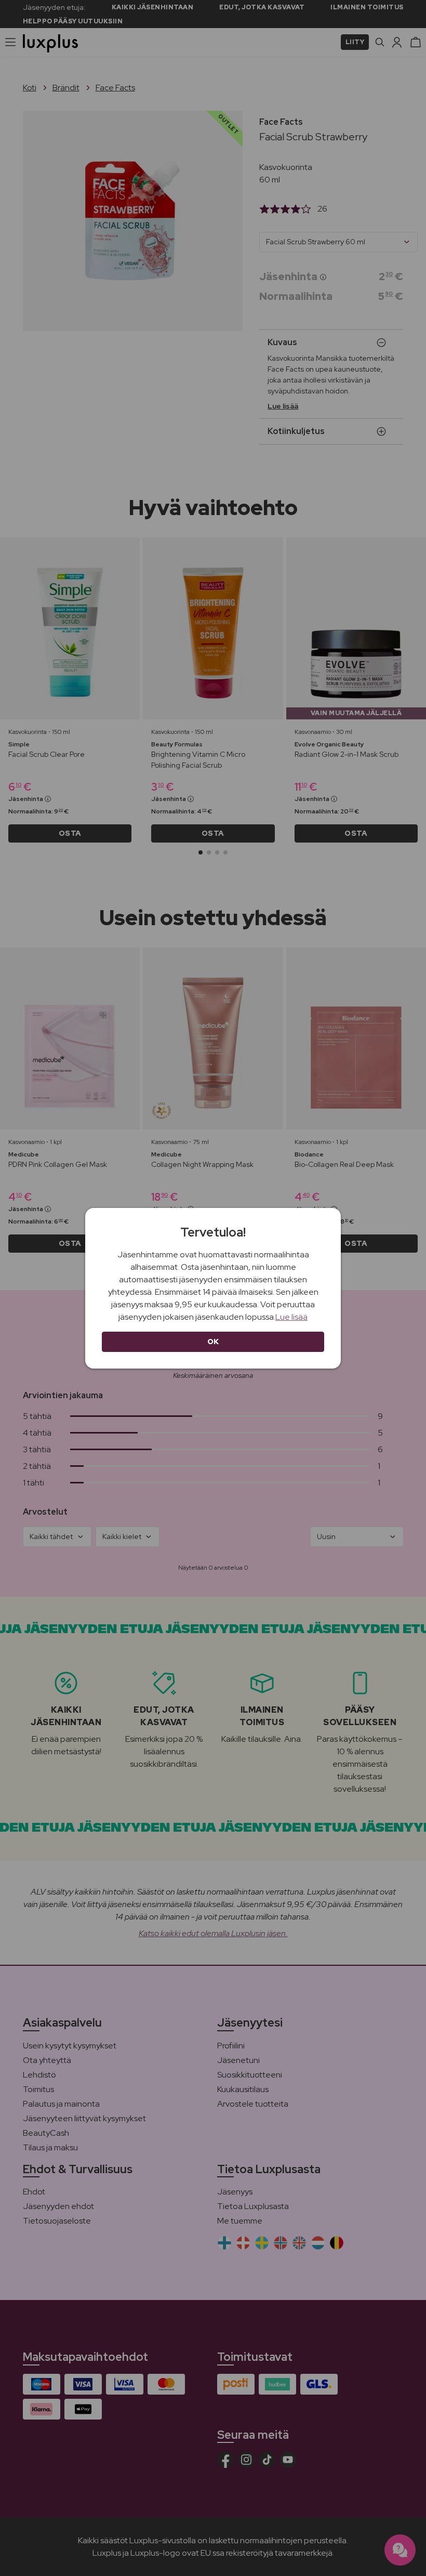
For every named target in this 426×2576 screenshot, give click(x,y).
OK (213, 1342)
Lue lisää (291, 1317)
